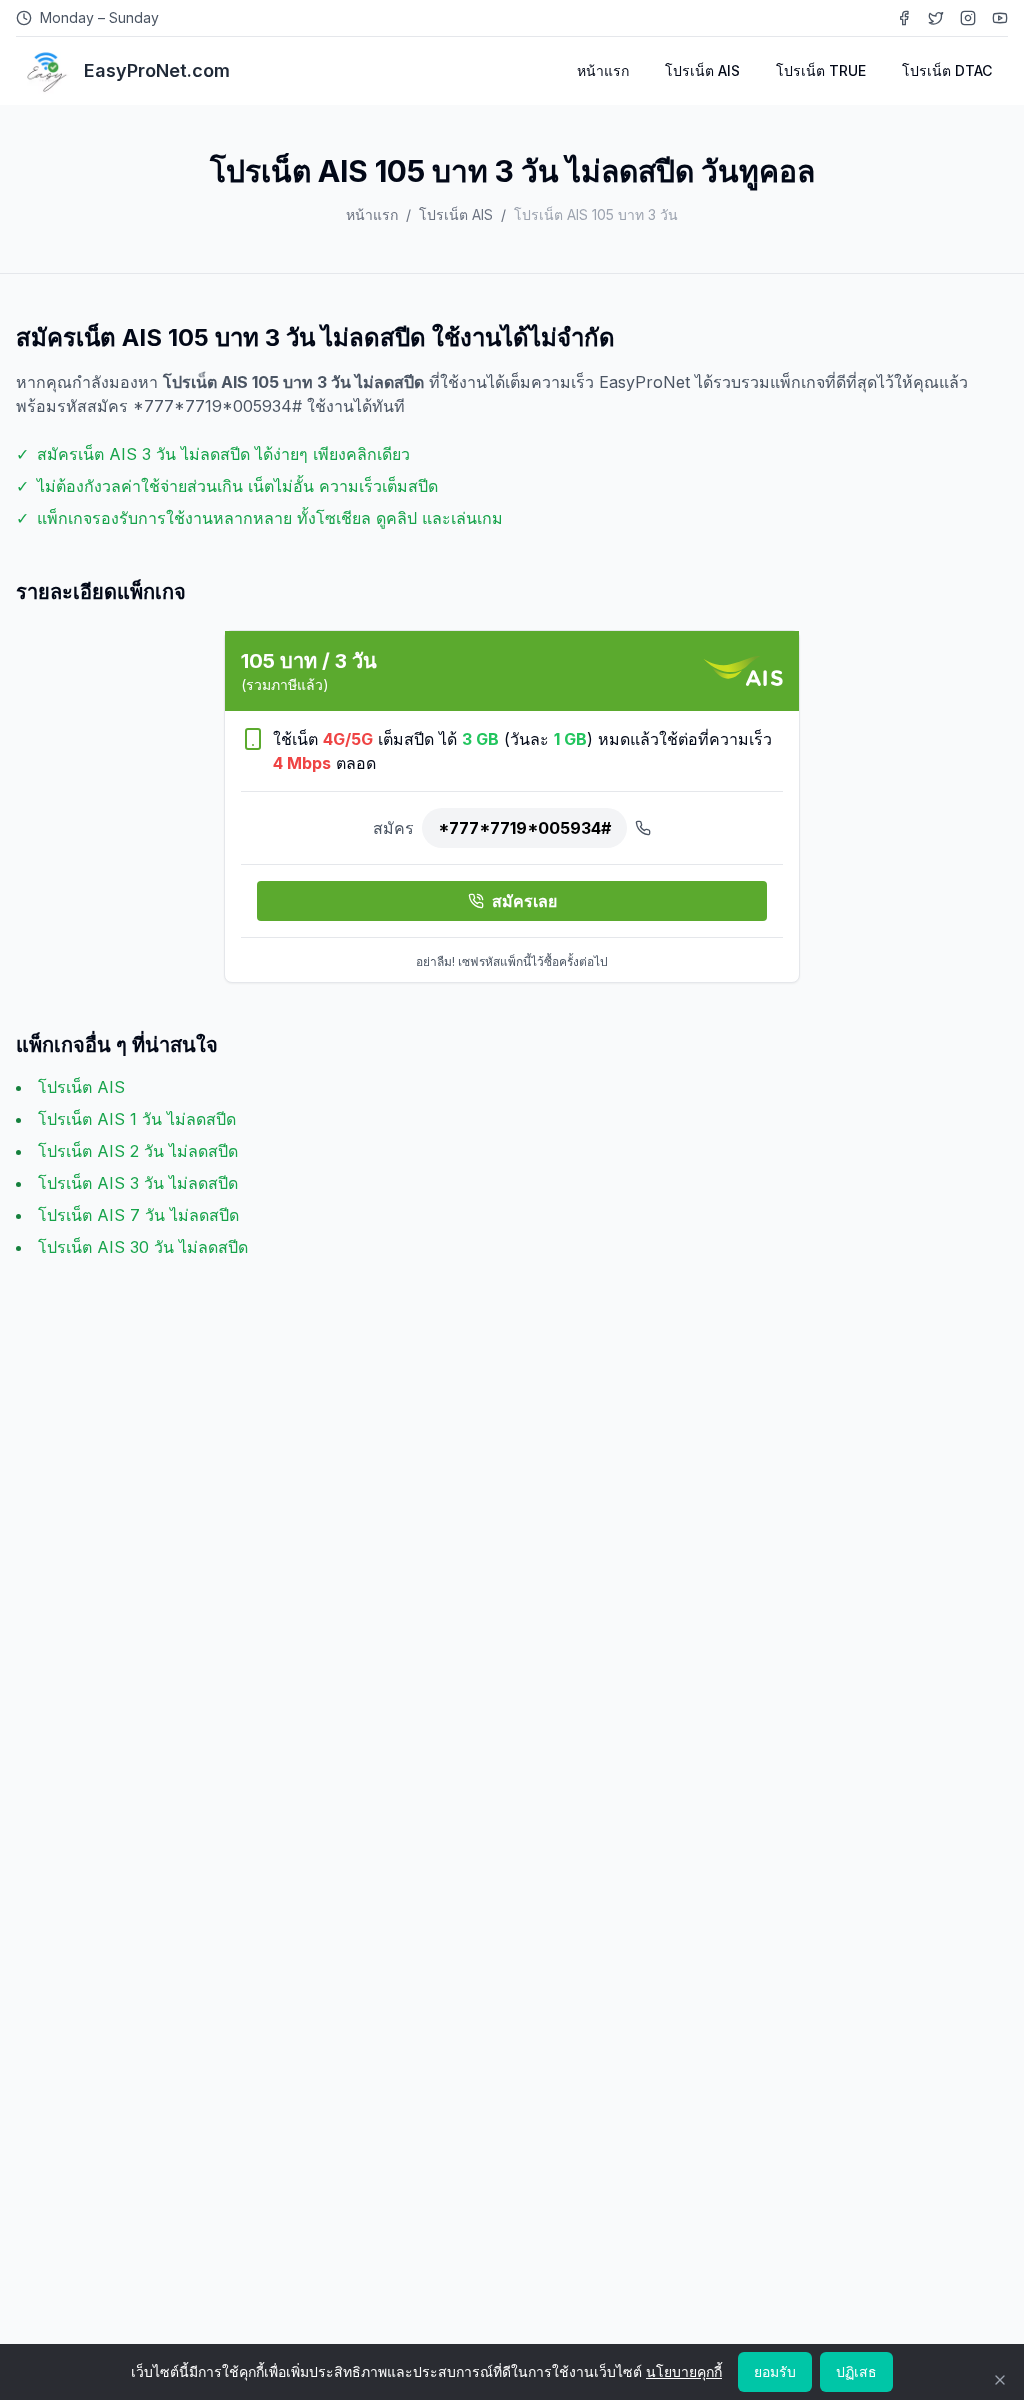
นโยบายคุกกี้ (684, 2371)
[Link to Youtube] (1000, 18)
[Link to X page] (936, 18)
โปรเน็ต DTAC (947, 70)
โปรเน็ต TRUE (821, 70)
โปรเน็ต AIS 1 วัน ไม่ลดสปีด (137, 1119)
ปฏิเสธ (856, 2371)
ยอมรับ (775, 2371)
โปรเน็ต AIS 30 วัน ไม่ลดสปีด (143, 1247)
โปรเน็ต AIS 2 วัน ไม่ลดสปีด (138, 1151)
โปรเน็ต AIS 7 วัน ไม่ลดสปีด (138, 1215)
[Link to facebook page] (904, 18)
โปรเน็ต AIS (702, 70)
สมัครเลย (524, 901)
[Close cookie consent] (1000, 2380)
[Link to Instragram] (968, 18)
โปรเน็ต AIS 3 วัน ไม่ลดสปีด (138, 1183)
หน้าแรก (603, 70)
